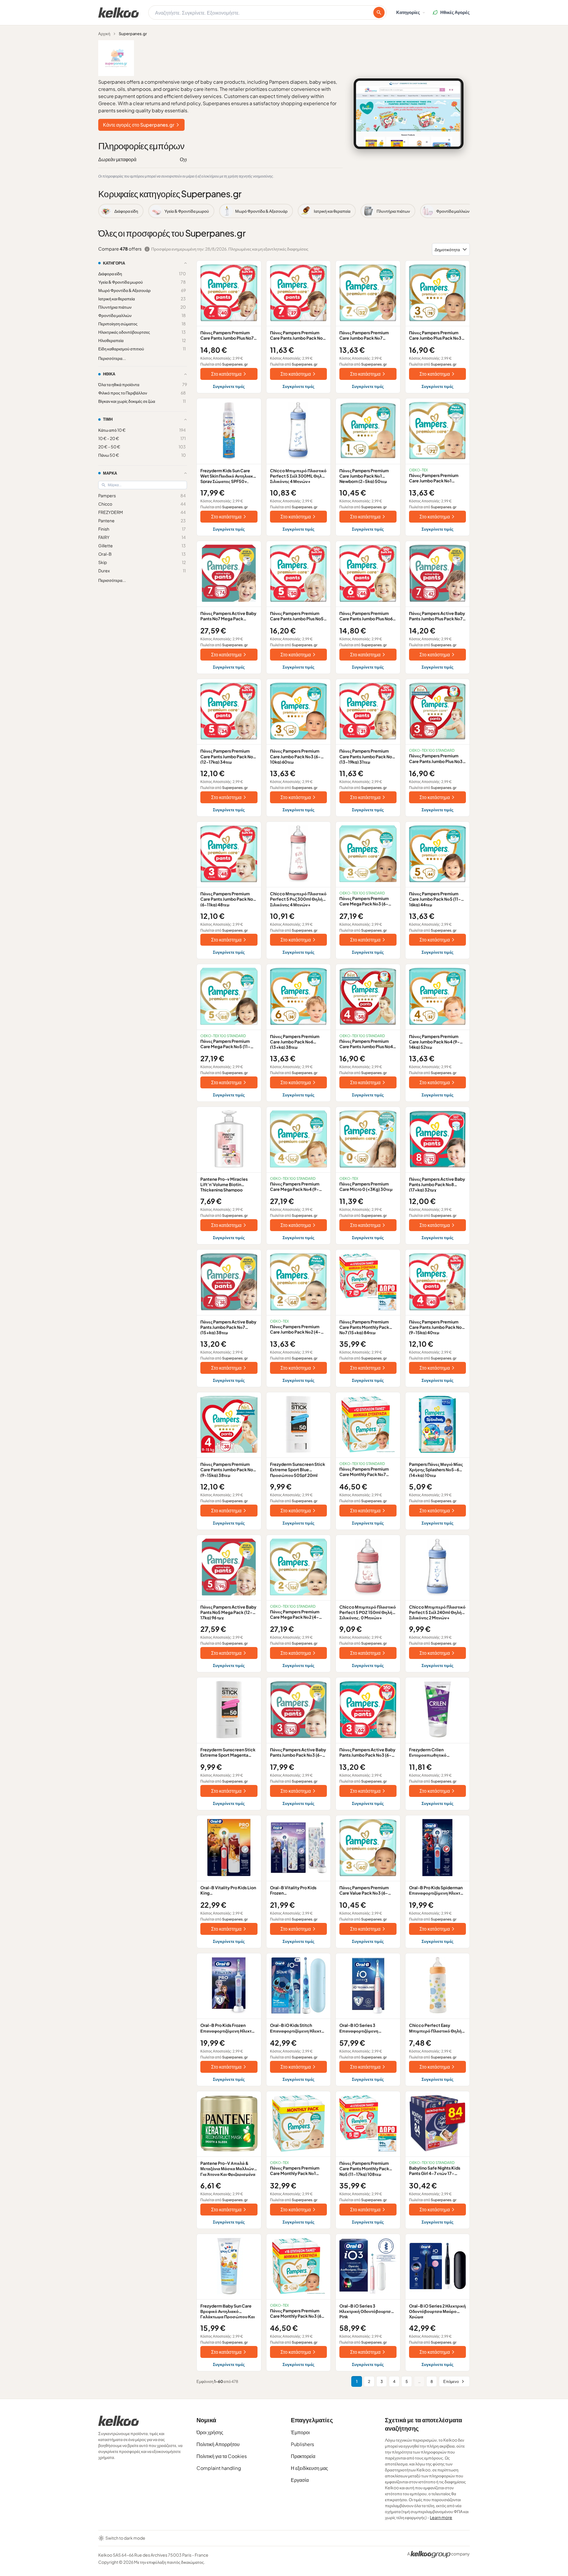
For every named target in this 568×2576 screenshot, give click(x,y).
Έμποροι (300, 2432)
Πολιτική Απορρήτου (218, 2444)
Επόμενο (451, 2381)
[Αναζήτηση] (379, 13)
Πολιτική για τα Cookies (222, 2456)
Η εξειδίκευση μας (309, 2468)
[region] (284, 211)
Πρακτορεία (303, 2456)
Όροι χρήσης (210, 2432)
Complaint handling (219, 2468)
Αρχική (104, 34)
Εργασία (300, 2480)
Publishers (302, 2444)
